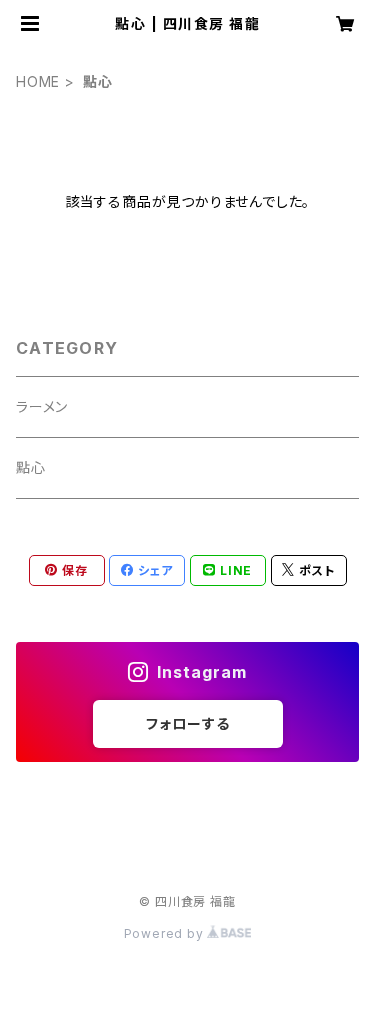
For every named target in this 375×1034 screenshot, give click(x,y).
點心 (31, 467)
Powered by (166, 933)
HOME (38, 81)
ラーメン (42, 406)
